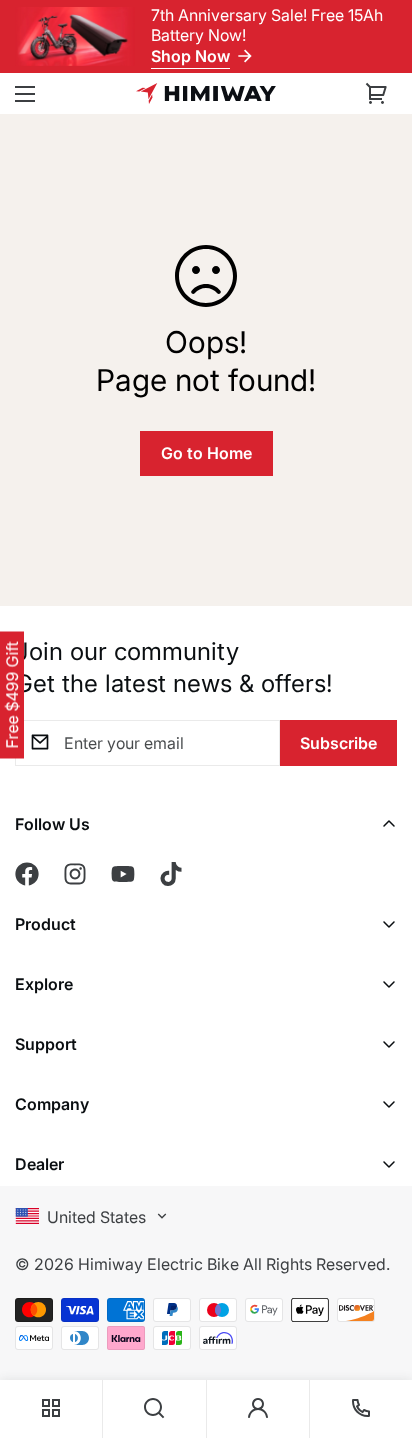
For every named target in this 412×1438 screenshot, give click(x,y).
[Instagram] (75, 874)
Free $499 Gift (12, 695)
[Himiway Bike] (206, 93)
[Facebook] (27, 874)
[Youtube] (123, 874)
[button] (377, 94)
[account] (258, 1409)
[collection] (51, 1409)
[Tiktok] (171, 874)
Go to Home (206, 453)
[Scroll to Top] (376, 1298)
